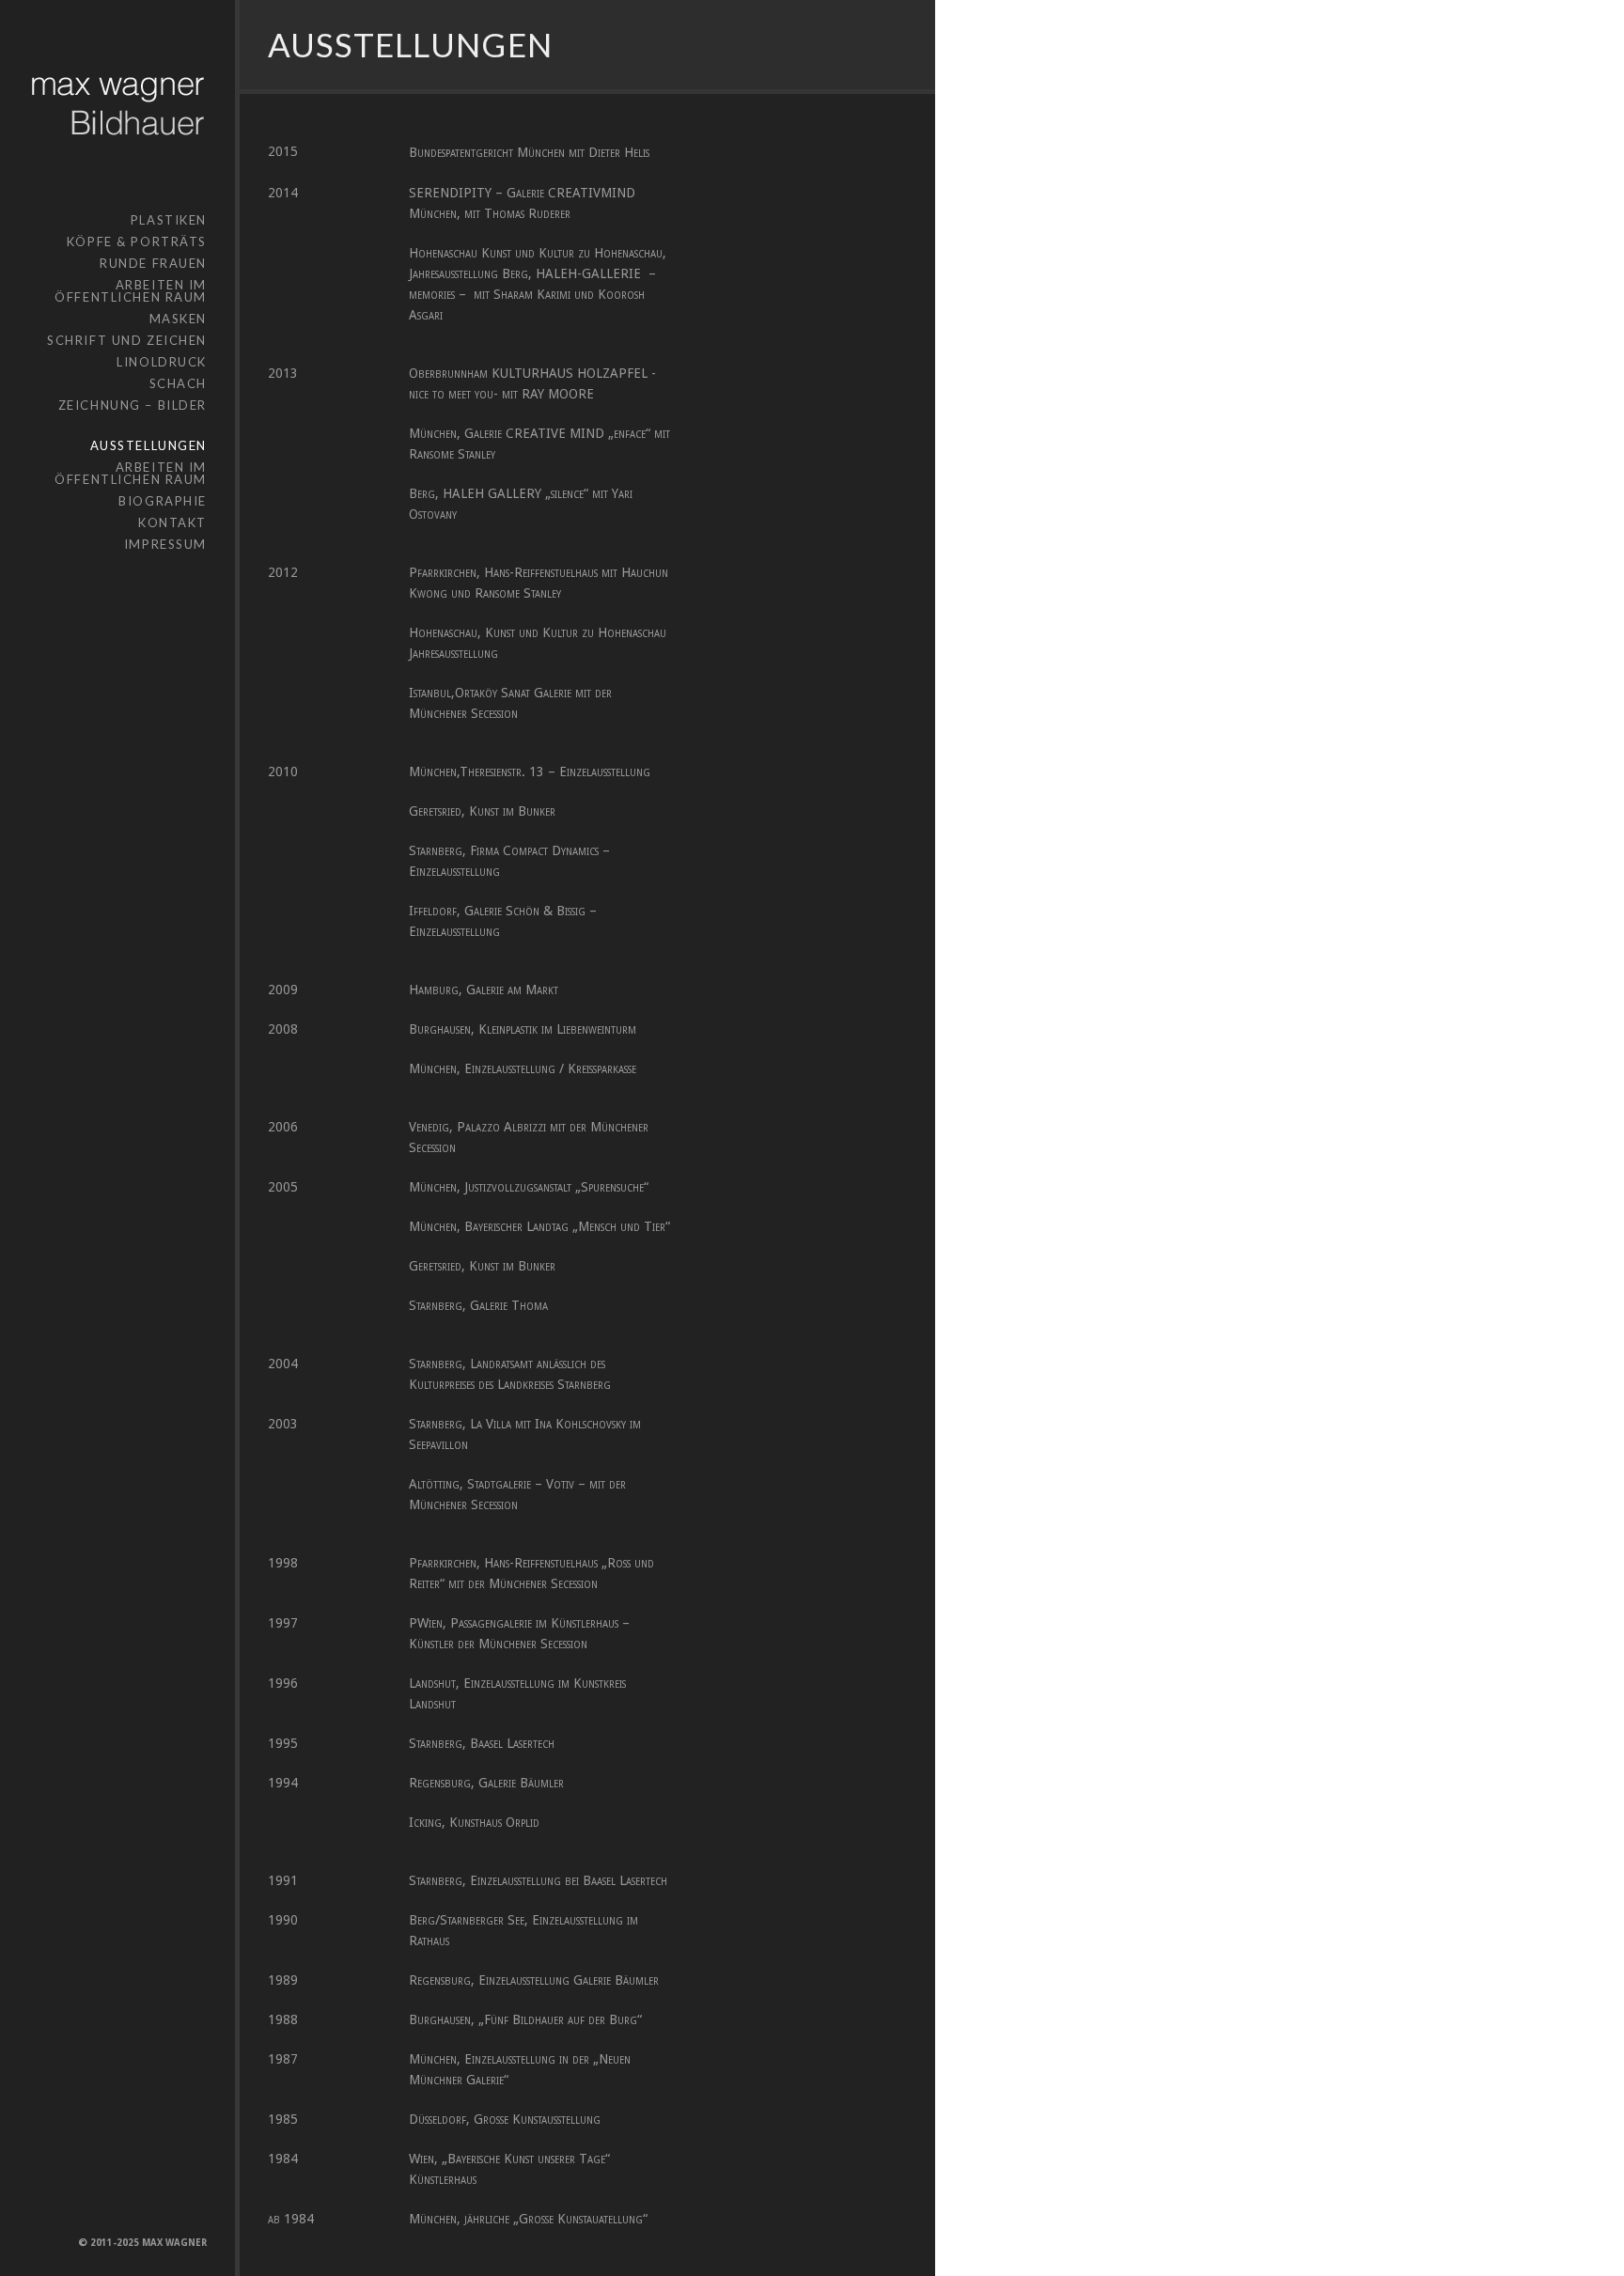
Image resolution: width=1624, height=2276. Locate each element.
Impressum (165, 544)
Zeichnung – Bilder (133, 405)
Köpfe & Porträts (137, 242)
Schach (178, 383)
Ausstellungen (148, 445)
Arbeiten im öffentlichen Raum (131, 291)
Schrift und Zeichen (127, 340)
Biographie (163, 501)
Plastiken (169, 220)
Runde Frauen (153, 263)
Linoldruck (162, 362)
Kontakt (172, 522)
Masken (178, 319)
